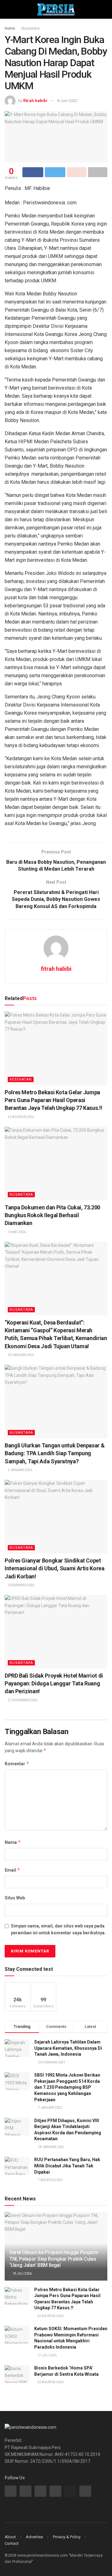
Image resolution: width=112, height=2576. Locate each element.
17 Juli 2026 (47, 2355)
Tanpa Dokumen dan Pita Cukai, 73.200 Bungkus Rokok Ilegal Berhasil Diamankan (52, 1215)
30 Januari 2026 (21, 1355)
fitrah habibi (35, 101)
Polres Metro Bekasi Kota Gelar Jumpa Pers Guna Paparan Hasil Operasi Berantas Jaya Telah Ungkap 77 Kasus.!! (53, 1100)
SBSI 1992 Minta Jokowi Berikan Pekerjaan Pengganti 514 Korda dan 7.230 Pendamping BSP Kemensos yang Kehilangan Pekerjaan (67, 2087)
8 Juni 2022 (67, 101)
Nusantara (30, 28)
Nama (13, 1842)
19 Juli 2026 (22, 2274)
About (10, 2537)
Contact (12, 2543)
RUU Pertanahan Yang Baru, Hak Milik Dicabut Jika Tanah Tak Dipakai (67, 2166)
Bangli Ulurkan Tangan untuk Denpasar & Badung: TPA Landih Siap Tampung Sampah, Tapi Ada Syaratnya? (55, 1453)
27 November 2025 (22, 1700)
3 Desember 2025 (21, 1585)
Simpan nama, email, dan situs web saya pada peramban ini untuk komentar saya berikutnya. (58, 1929)
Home (10, 28)
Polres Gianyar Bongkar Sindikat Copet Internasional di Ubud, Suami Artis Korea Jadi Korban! (55, 1568)
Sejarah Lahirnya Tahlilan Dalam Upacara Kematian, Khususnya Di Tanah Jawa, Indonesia (68, 2048)
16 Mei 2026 (16, 1232)
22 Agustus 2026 (21, 1117)
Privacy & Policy (67, 2537)
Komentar (17, 1764)
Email (12, 1870)
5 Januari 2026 (20, 1470)
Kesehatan (21, 1079)
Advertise (34, 2537)
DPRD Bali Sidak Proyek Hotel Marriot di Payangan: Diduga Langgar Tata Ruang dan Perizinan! (54, 1683)
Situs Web (15, 1898)
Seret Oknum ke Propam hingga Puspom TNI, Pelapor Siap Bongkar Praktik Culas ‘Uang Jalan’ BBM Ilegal (54, 2259)
